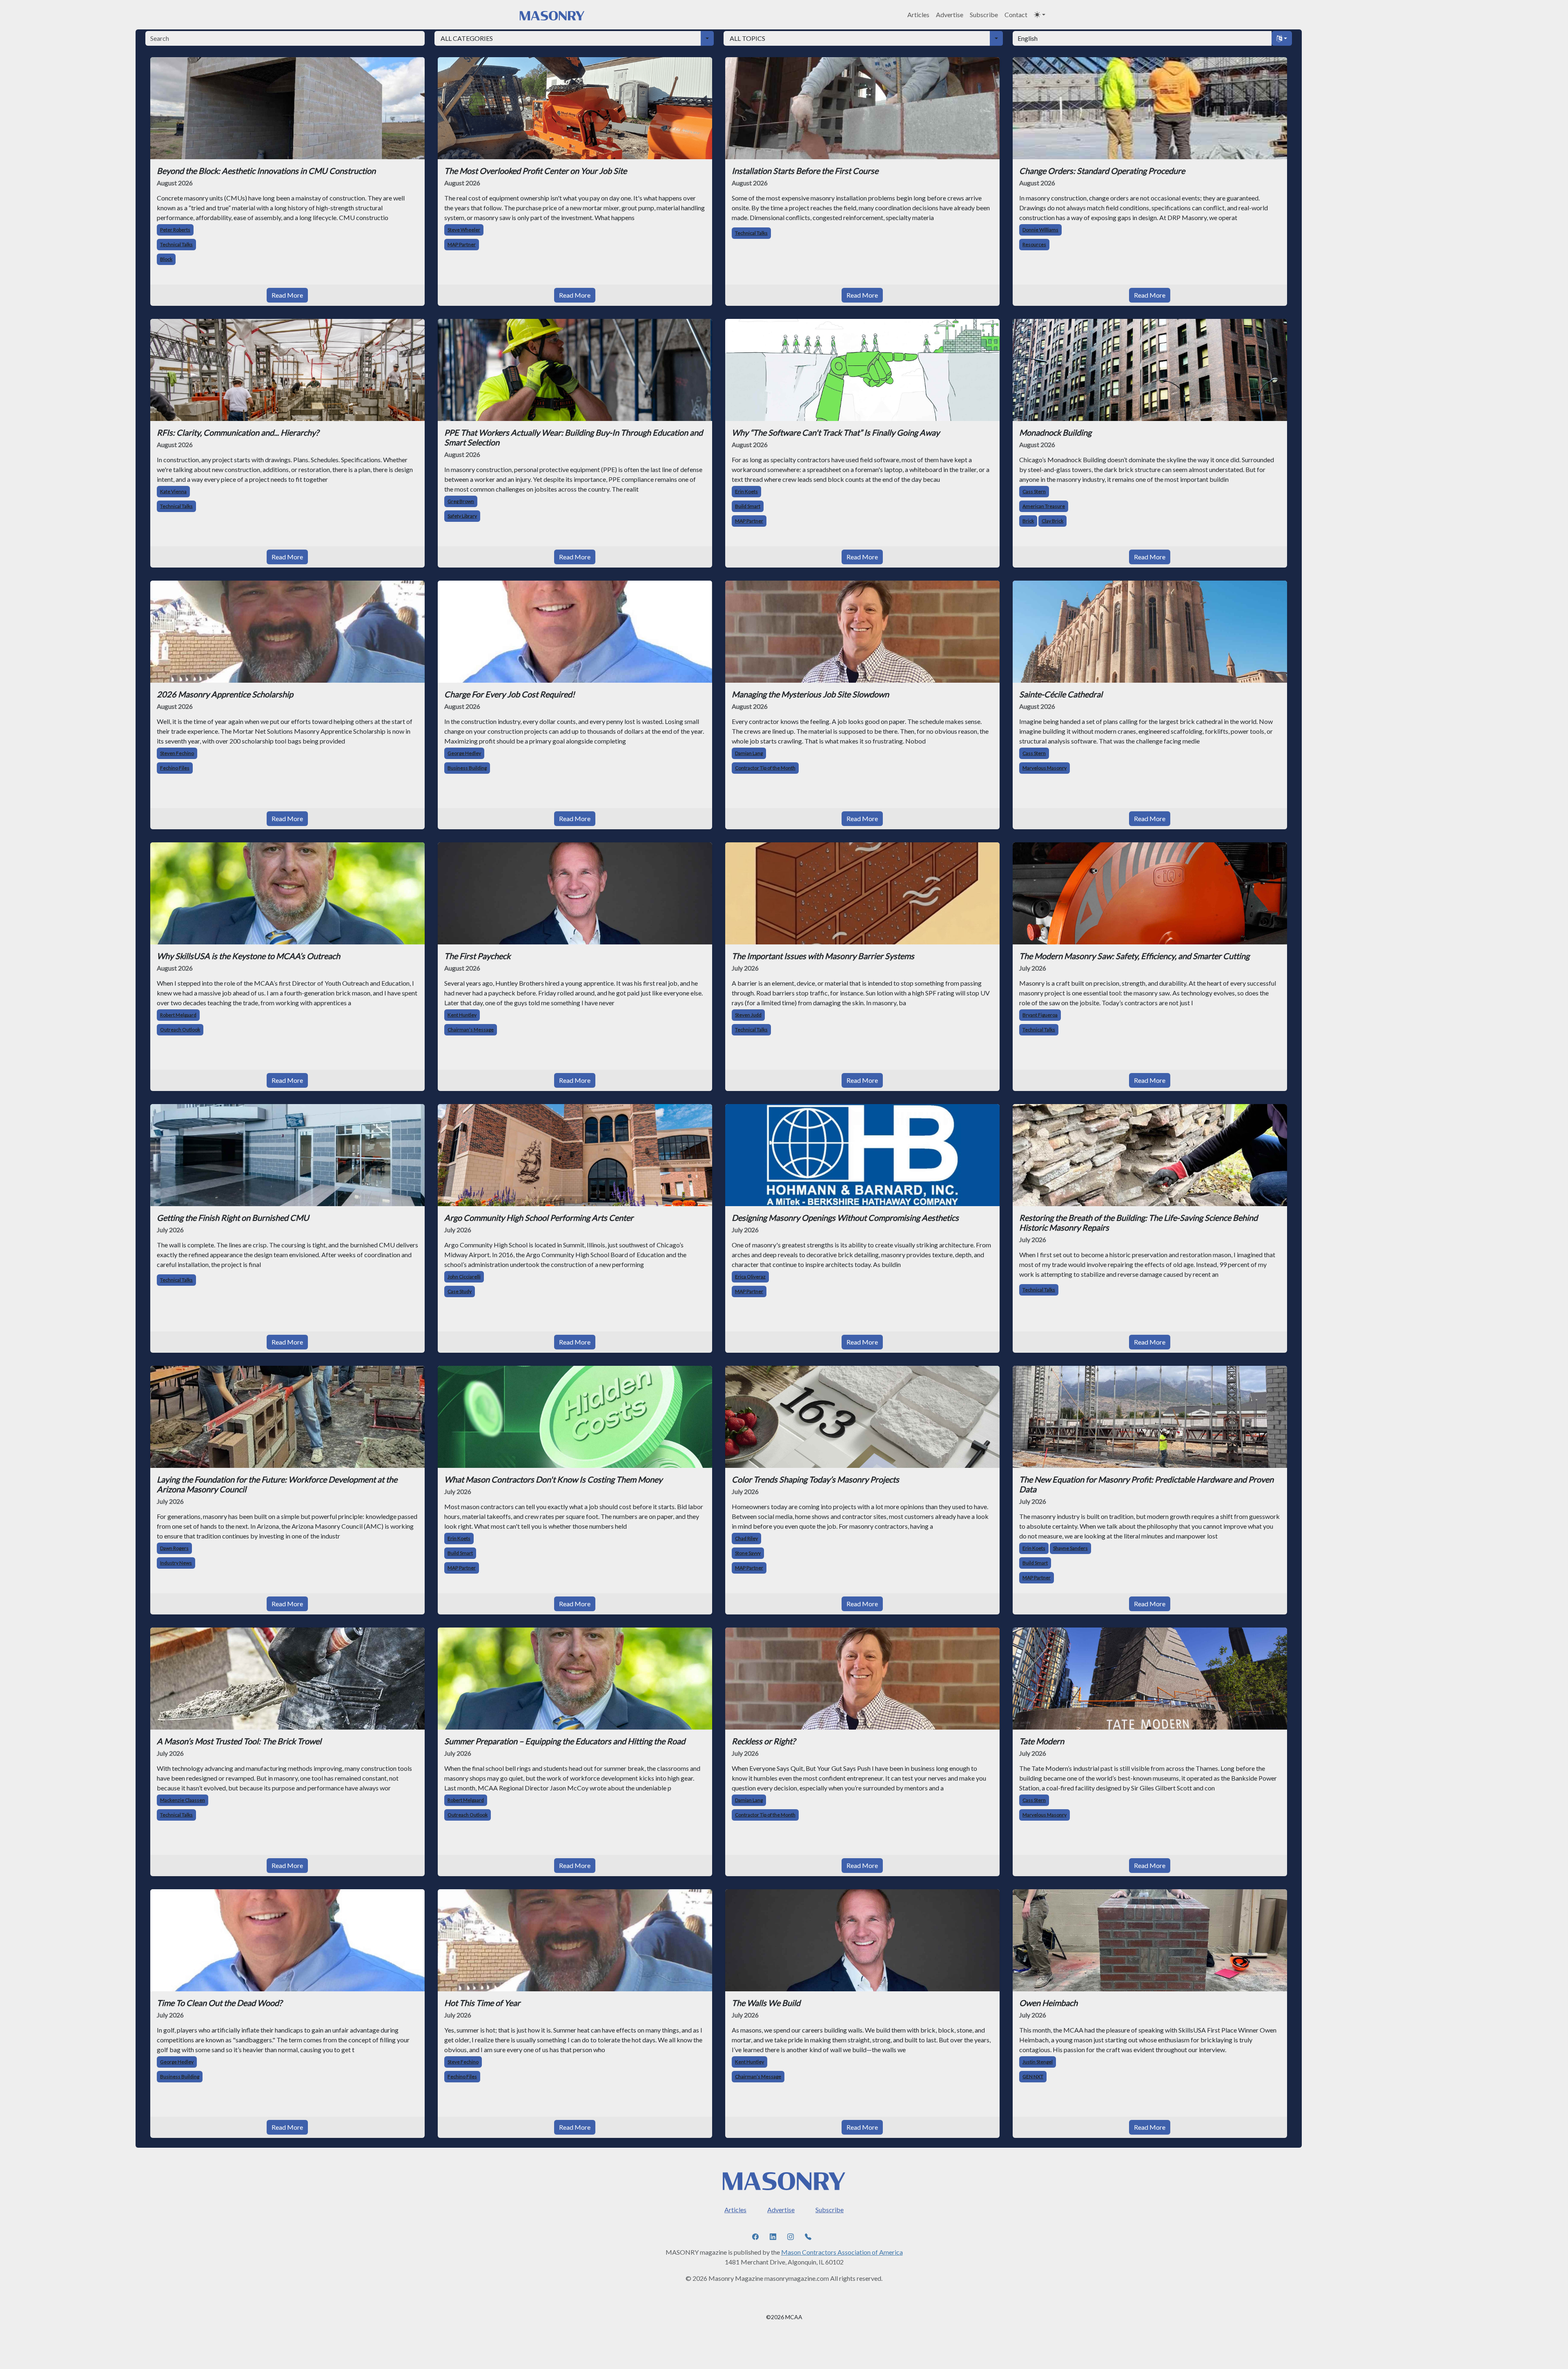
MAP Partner (462, 244)
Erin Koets (746, 491)
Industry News (176, 1563)
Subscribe (984, 14)
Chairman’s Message (471, 1030)
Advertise (950, 14)
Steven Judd (748, 1015)
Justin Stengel (1038, 2062)
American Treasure (1044, 506)
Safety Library (462, 516)
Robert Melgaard (178, 1015)
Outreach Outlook (180, 1030)
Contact (1016, 14)
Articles (918, 14)
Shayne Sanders (1070, 1548)
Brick (1028, 521)
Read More (287, 295)
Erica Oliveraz (750, 1277)
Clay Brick (1052, 521)
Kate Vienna (173, 491)
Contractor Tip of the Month (765, 768)
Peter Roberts (175, 230)
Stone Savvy (748, 1553)
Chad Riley (746, 1538)
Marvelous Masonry (1045, 768)
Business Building (467, 768)
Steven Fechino (177, 753)
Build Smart (748, 506)
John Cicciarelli (464, 1277)
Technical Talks (176, 244)
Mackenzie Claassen (183, 1800)
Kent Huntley (462, 1015)
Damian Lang (749, 753)
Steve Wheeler (464, 230)
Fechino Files (175, 768)
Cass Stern (1034, 491)
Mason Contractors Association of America (842, 2252)
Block (166, 259)
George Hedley (464, 753)
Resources (1034, 244)
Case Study (460, 1291)
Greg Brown (461, 501)
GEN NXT (1033, 2076)
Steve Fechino (463, 2062)
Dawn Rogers (174, 1548)
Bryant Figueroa (1040, 1015)
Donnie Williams (1040, 230)
